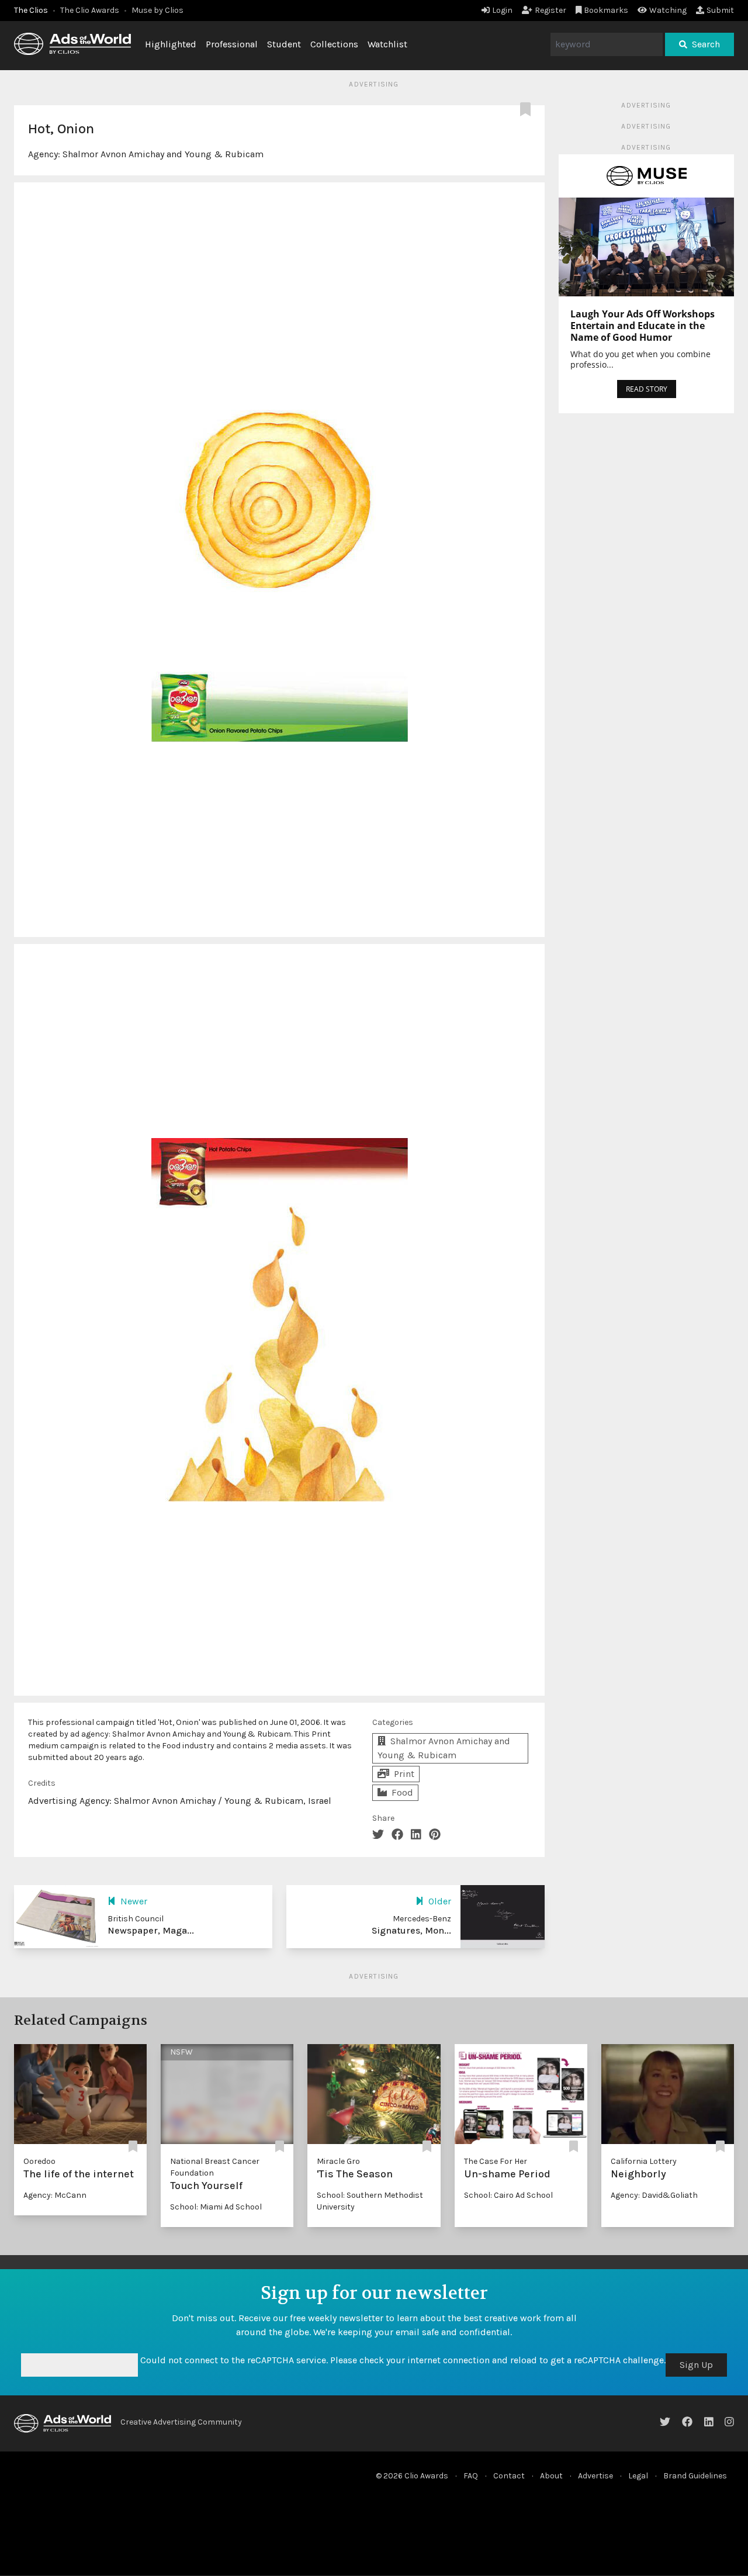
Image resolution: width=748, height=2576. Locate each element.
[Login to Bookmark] (528, 110)
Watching (668, 10)
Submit (720, 10)
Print (404, 1774)
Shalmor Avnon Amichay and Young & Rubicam (163, 154)
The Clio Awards (90, 10)
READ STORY (647, 389)
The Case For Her (496, 2161)
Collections (334, 44)
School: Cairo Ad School (508, 2195)
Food (402, 1792)
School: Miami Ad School (216, 2207)
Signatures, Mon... (411, 1930)
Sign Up (696, 2365)
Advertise (595, 2476)
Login (502, 10)
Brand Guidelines (695, 2476)
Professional (232, 44)
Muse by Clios (157, 10)
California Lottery (644, 2161)
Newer (134, 1901)
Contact (509, 2476)
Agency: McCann (55, 2195)
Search (706, 44)
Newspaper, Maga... (151, 1930)
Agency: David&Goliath (654, 2195)
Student (284, 44)
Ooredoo (39, 2161)
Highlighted (171, 44)
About (551, 2476)
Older (440, 1901)
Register (550, 10)
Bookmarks (606, 10)
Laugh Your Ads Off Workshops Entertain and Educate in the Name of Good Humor (643, 326)
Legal (638, 2476)
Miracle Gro (338, 2161)
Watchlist (387, 44)
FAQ (471, 2476)
